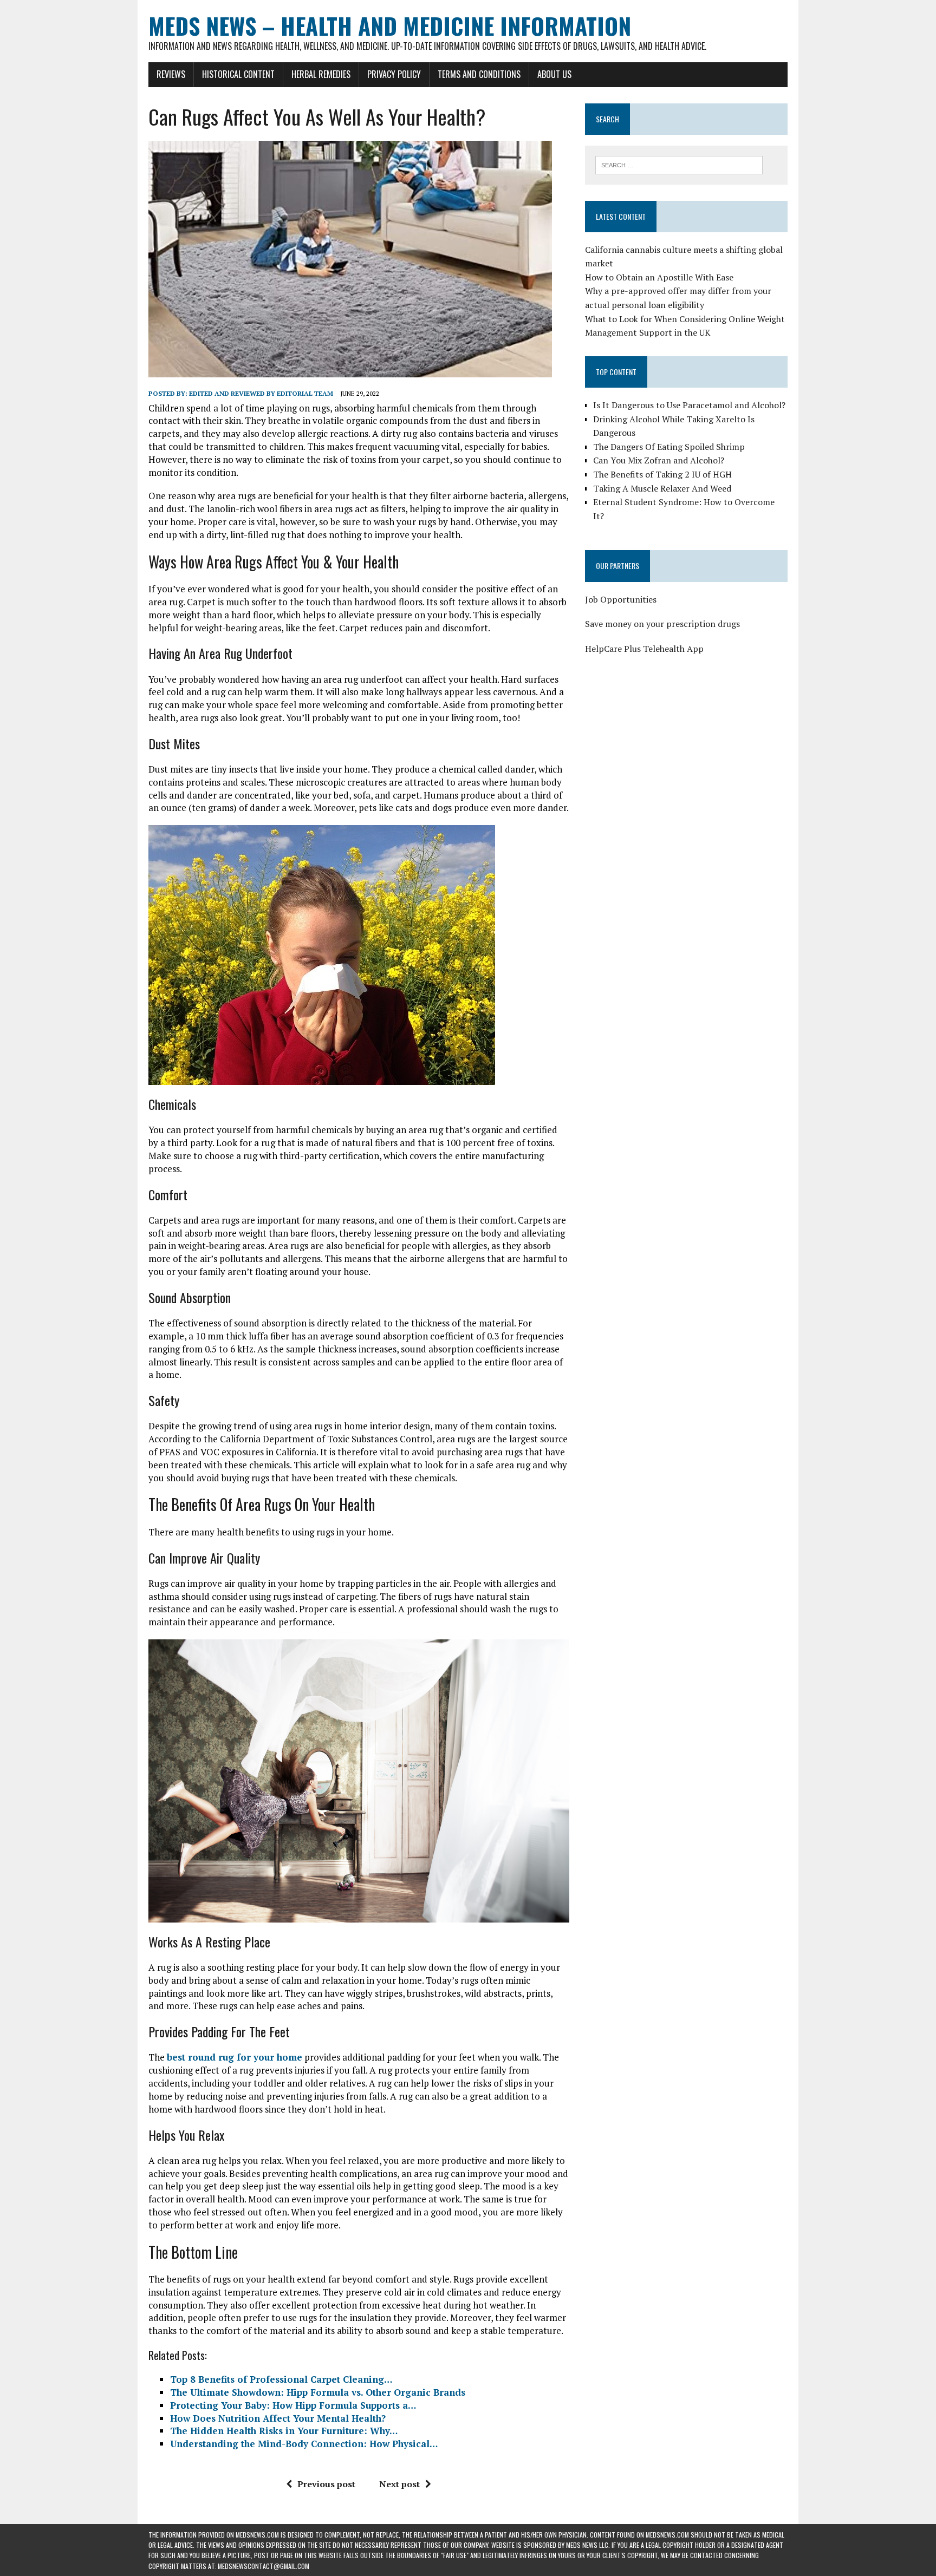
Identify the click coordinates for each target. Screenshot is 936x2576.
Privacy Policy (394, 74)
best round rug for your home (235, 2057)
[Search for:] (679, 164)
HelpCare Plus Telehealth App (644, 649)
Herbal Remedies (321, 74)
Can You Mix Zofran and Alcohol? (659, 460)
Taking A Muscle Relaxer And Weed (662, 488)
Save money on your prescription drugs (662, 624)
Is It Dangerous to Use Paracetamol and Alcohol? (689, 405)
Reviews (171, 74)
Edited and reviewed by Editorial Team (261, 393)
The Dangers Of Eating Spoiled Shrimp (669, 447)
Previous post (326, 2484)
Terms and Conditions (479, 74)
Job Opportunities (621, 599)
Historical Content (238, 74)
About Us (554, 74)
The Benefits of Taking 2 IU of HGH (662, 474)
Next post (399, 2484)
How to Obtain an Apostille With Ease (659, 277)
